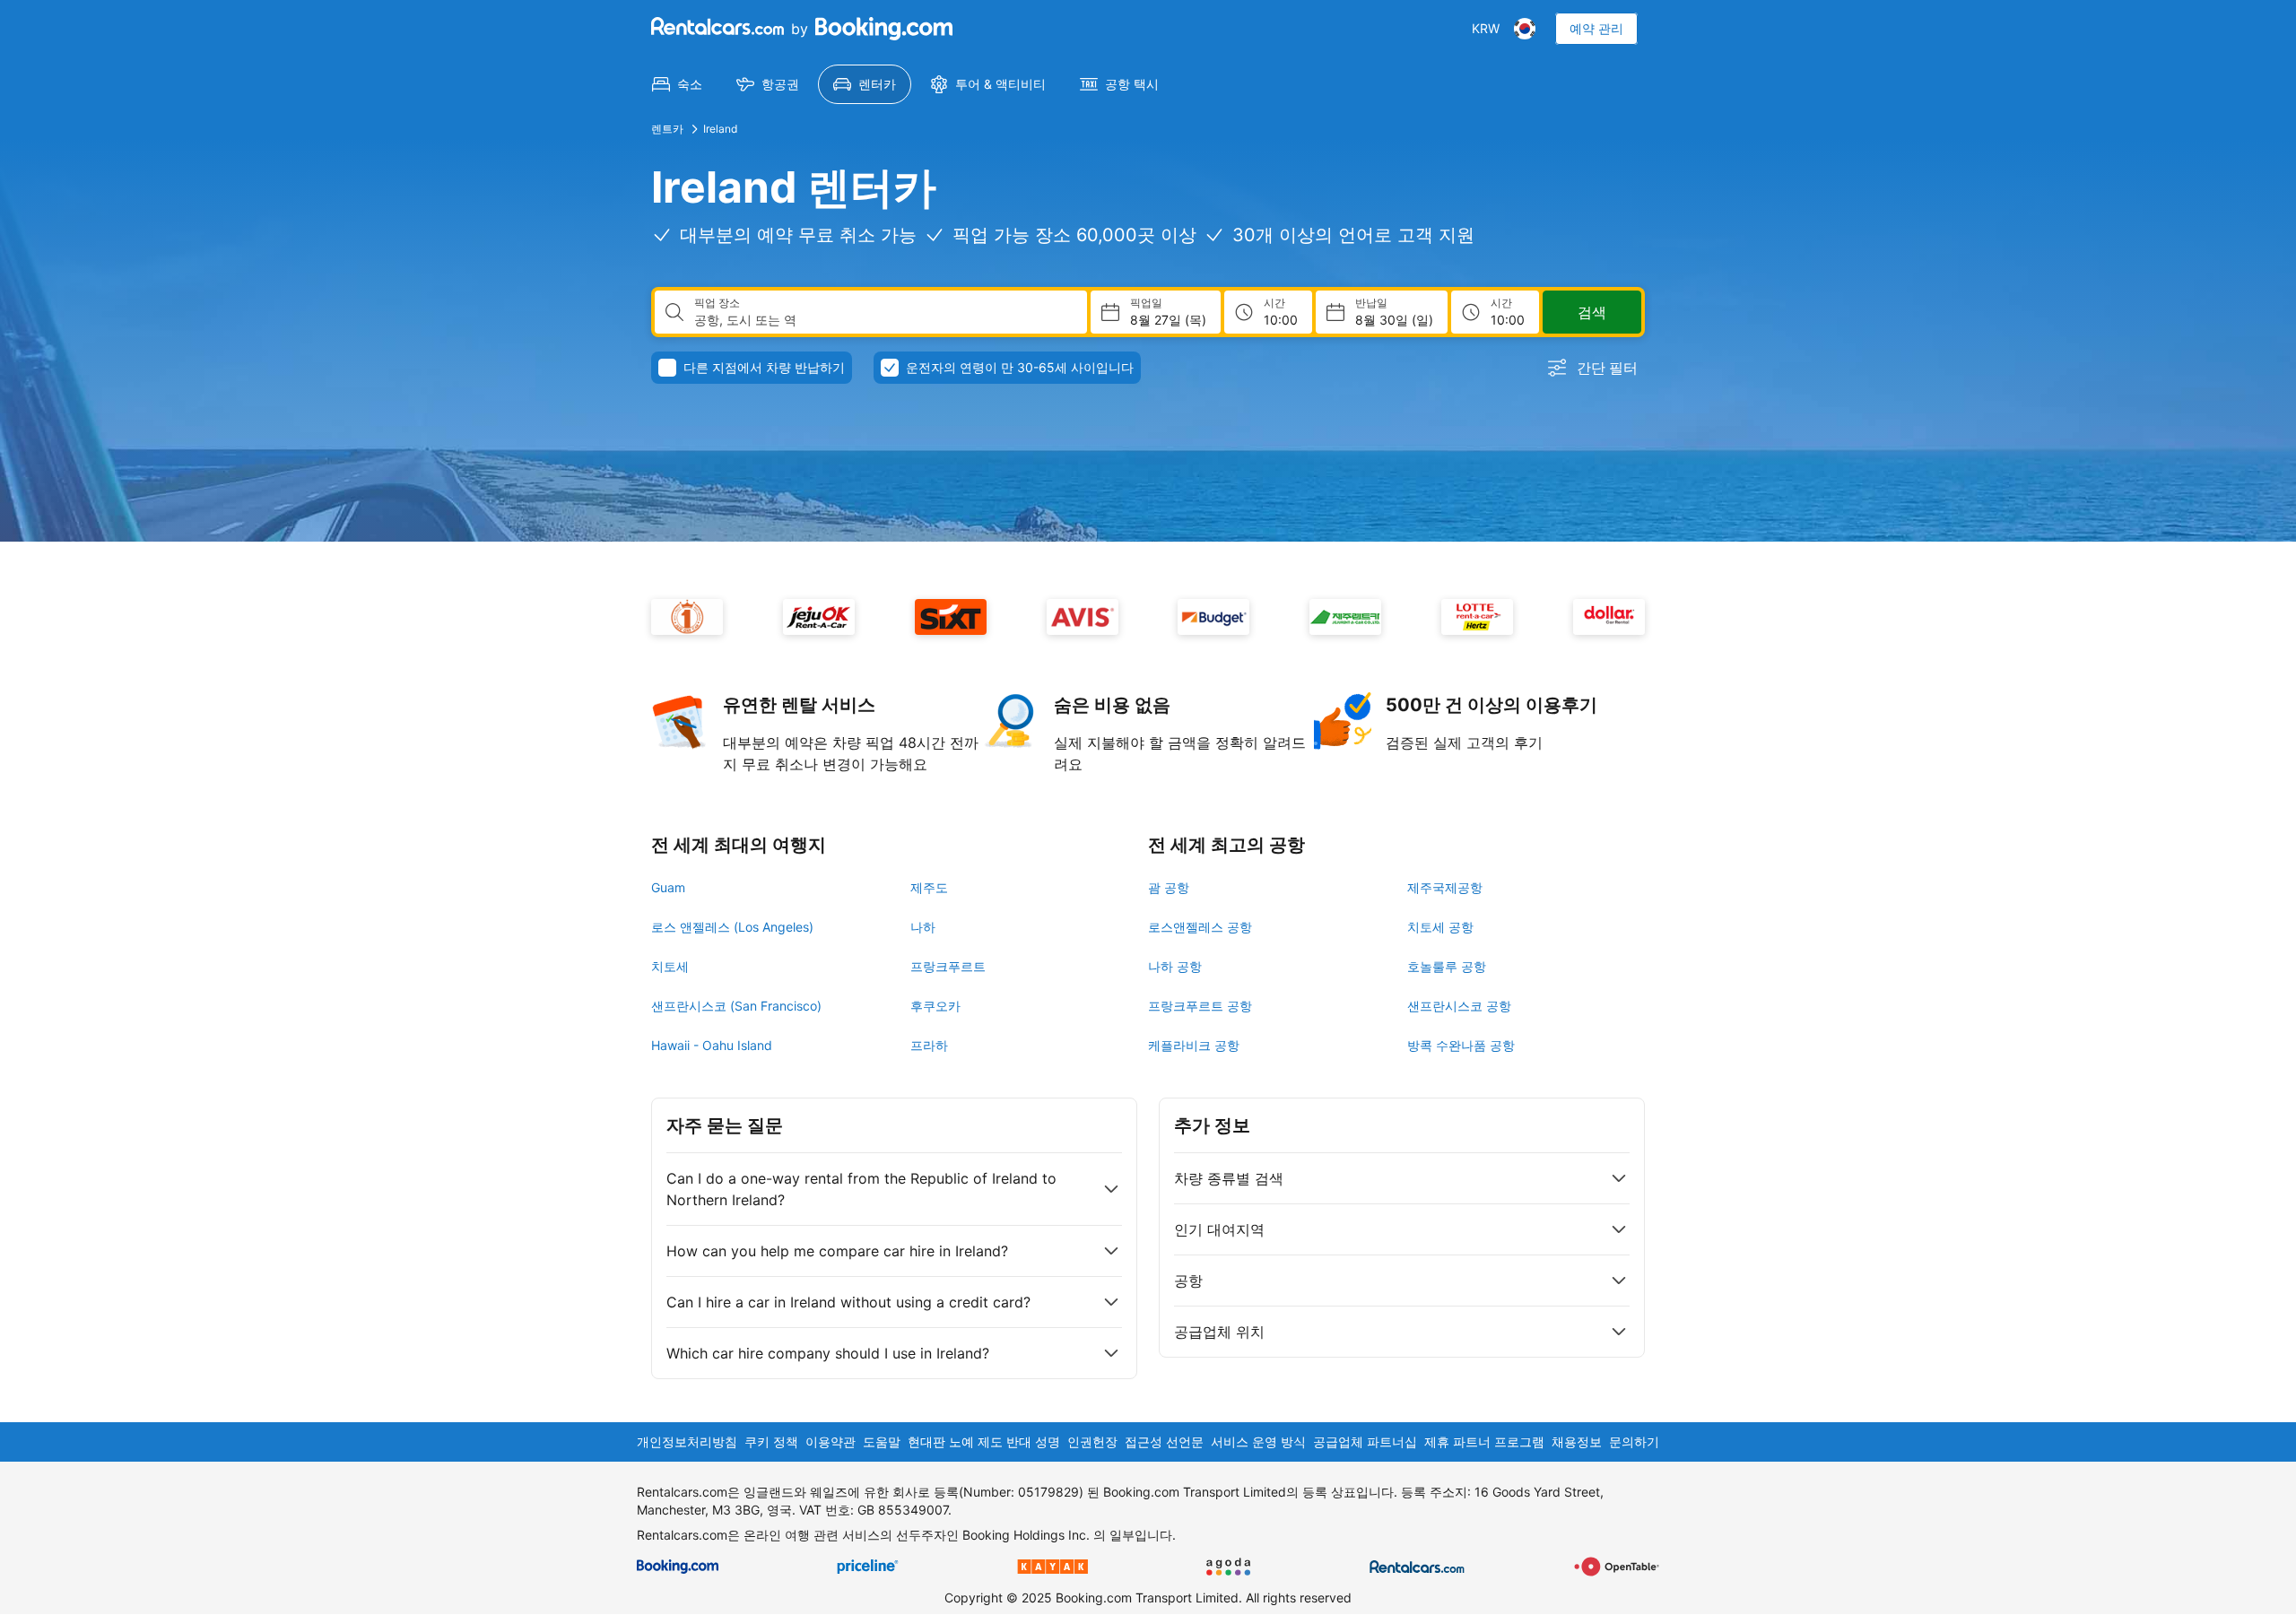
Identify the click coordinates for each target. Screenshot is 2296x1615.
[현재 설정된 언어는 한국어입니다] (1525, 29)
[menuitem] (677, 84)
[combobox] (883, 320)
